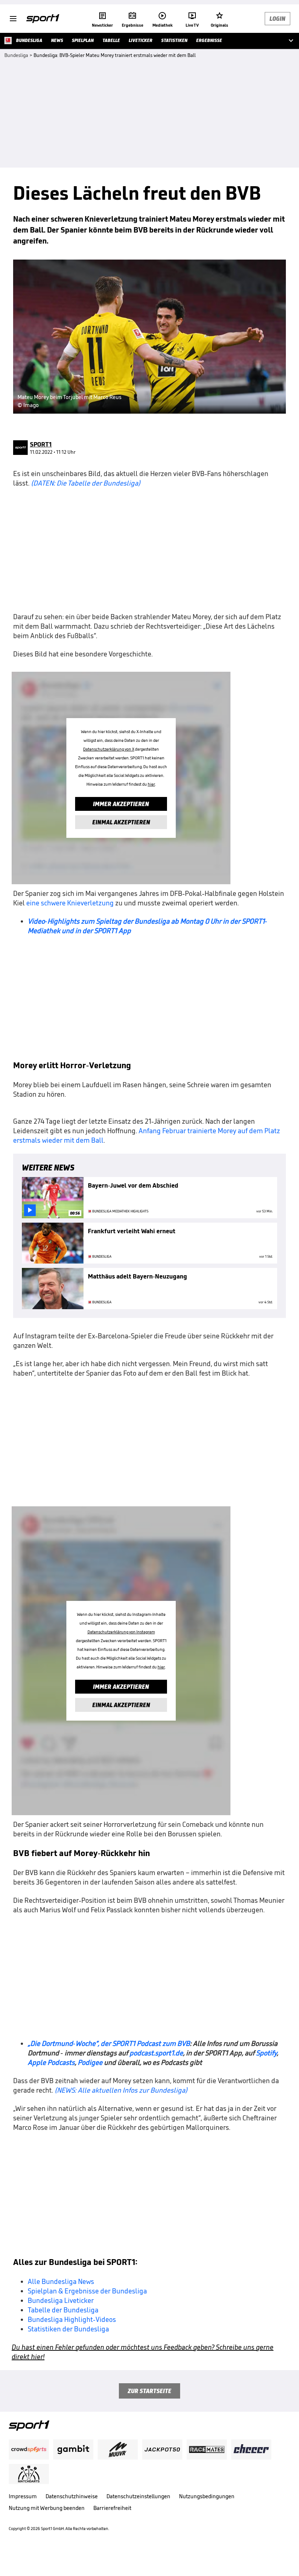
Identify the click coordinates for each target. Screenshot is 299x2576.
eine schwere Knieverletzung (70, 903)
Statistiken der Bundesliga (68, 2329)
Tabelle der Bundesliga (63, 2310)
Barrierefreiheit (112, 2508)
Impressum (23, 2496)
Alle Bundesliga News (61, 2281)
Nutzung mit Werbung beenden (47, 2508)
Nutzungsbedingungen (207, 2496)
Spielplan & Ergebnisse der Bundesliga (87, 2291)
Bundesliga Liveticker (61, 2300)
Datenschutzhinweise (72, 2496)
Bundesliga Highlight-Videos (72, 2319)
